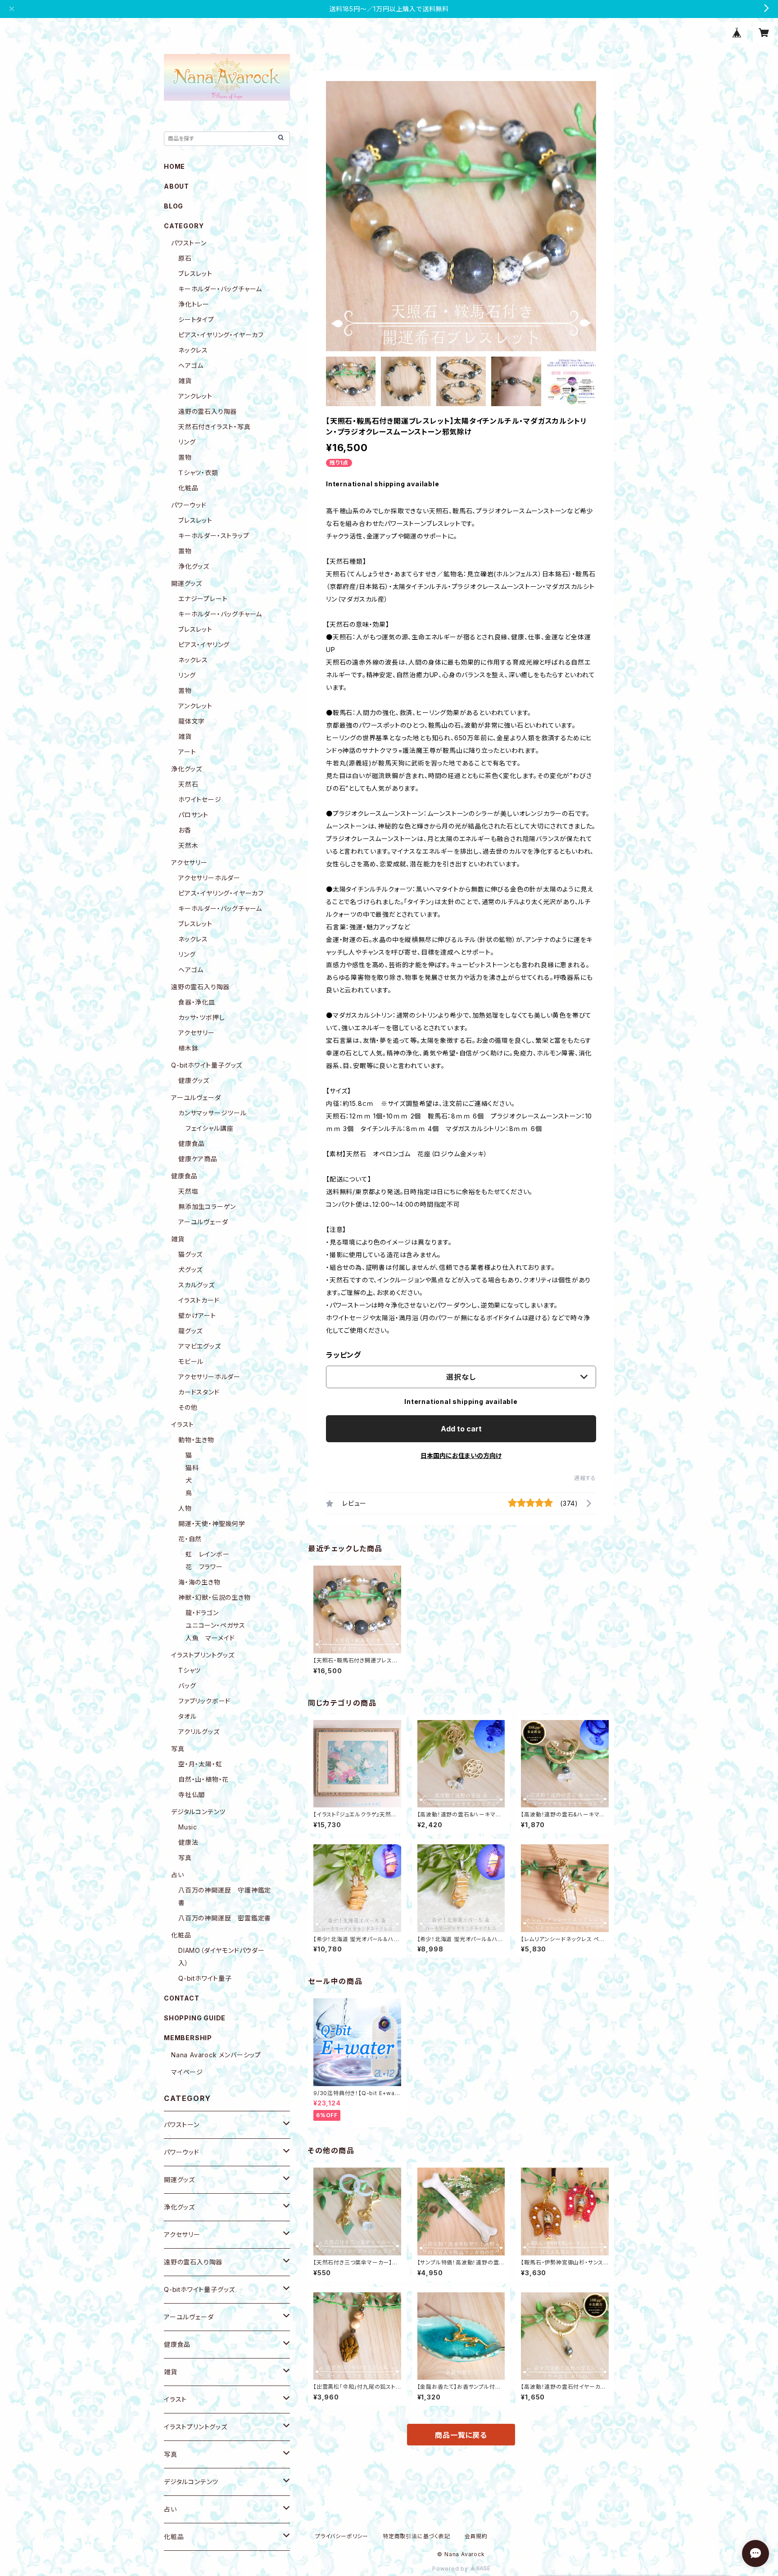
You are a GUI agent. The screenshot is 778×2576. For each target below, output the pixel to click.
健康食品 (192, 1143)
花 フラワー (204, 1567)
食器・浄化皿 (197, 1002)
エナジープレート (203, 599)
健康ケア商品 (198, 1159)
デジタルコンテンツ (198, 1812)
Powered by (451, 2569)
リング (187, 442)
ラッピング (344, 1355)
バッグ (187, 1686)
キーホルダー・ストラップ (214, 536)
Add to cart (461, 1429)
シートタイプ (196, 319)
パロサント (193, 815)
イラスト (183, 1424)
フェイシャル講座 (209, 1128)
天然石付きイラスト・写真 (215, 427)
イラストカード (199, 1300)
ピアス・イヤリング (204, 645)
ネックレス (193, 350)
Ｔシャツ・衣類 (198, 473)
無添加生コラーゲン (207, 1207)
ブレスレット (195, 274)
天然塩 (188, 1191)
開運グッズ (187, 583)
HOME (174, 166)
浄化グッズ (194, 566)
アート (187, 752)
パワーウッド (189, 505)
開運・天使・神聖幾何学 (212, 1523)
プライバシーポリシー (342, 2536)
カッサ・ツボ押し (201, 1017)
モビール (191, 1361)
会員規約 (476, 2536)
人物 (185, 1508)
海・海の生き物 (199, 1582)
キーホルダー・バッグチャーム (220, 289)
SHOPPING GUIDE (195, 2018)
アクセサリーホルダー (209, 878)
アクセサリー (189, 862)
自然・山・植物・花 (204, 1779)
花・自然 (190, 1539)
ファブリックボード (204, 1701)
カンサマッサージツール (213, 1113)
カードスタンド (199, 1392)
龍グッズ (190, 1331)
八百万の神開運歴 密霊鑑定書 (225, 1918)
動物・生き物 (196, 1440)
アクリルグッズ (199, 1732)
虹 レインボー (208, 1554)
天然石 (188, 784)
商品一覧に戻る (461, 2435)
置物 (185, 457)
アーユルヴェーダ (196, 1098)
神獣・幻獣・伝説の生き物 (215, 1597)
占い (178, 1875)
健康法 (188, 1842)
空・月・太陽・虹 (200, 1764)
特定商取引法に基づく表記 (416, 2536)
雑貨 (185, 381)
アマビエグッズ (200, 1346)
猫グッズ (190, 1254)
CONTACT (182, 1998)
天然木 (188, 845)
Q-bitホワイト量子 (205, 1978)
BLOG (174, 206)
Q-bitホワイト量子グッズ (207, 1065)
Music (188, 1827)
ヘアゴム (191, 365)
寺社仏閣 (192, 1795)
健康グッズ (194, 1080)
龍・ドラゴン (202, 1613)
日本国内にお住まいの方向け (461, 1456)
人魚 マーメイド (210, 1638)
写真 (178, 1749)
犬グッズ (190, 1270)
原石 (185, 258)
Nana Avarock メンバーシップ (216, 2055)
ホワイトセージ (200, 799)
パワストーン (189, 243)
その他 (188, 1407)
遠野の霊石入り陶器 (208, 411)
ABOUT (176, 186)
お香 (185, 830)
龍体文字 (192, 721)
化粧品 (188, 488)
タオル (187, 1716)
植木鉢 (188, 1048)
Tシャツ (190, 1670)
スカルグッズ (197, 1285)
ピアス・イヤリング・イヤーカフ (221, 335)
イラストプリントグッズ (203, 1655)
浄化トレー (194, 304)
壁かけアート (197, 1315)
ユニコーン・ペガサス (215, 1625)
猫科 (192, 1468)
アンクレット (195, 396)
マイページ (187, 2072)
